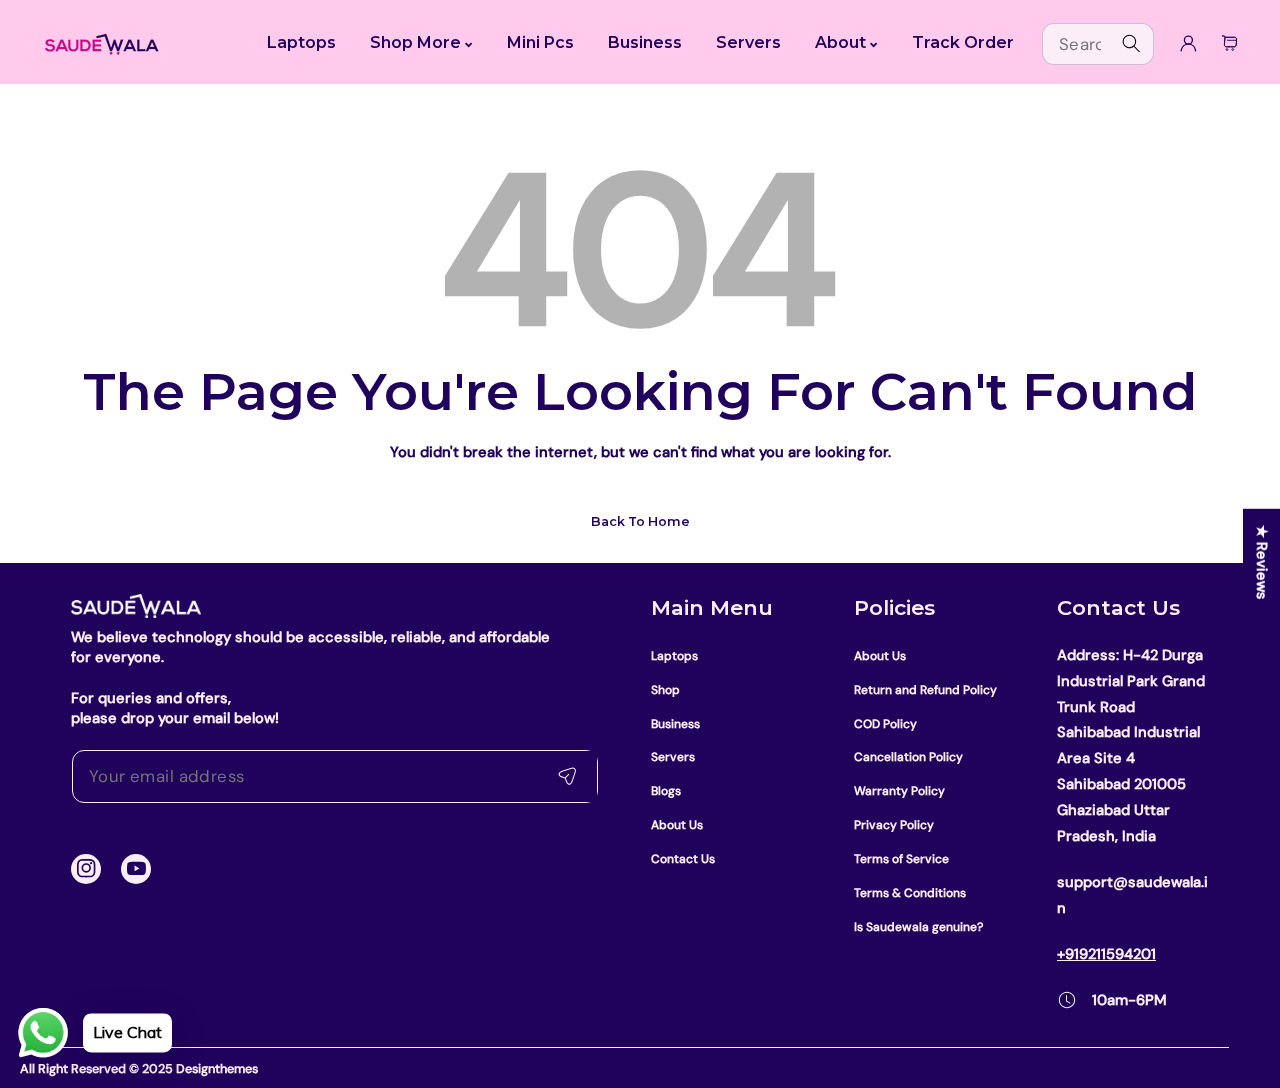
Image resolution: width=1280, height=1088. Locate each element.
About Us (677, 825)
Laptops (674, 656)
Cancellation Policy (908, 757)
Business (675, 724)
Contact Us (683, 859)
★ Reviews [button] (1262, 562)
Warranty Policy (899, 791)
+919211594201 (1106, 954)
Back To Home (640, 521)
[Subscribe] (567, 776)
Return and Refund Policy (925, 690)
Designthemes (217, 1069)
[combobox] (1098, 44)
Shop (665, 690)
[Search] (1131, 43)
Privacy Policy (894, 825)
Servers (673, 757)
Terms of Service (901, 859)
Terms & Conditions (910, 893)
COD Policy (885, 724)
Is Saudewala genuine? (918, 927)
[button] (1229, 43)
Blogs (666, 791)
